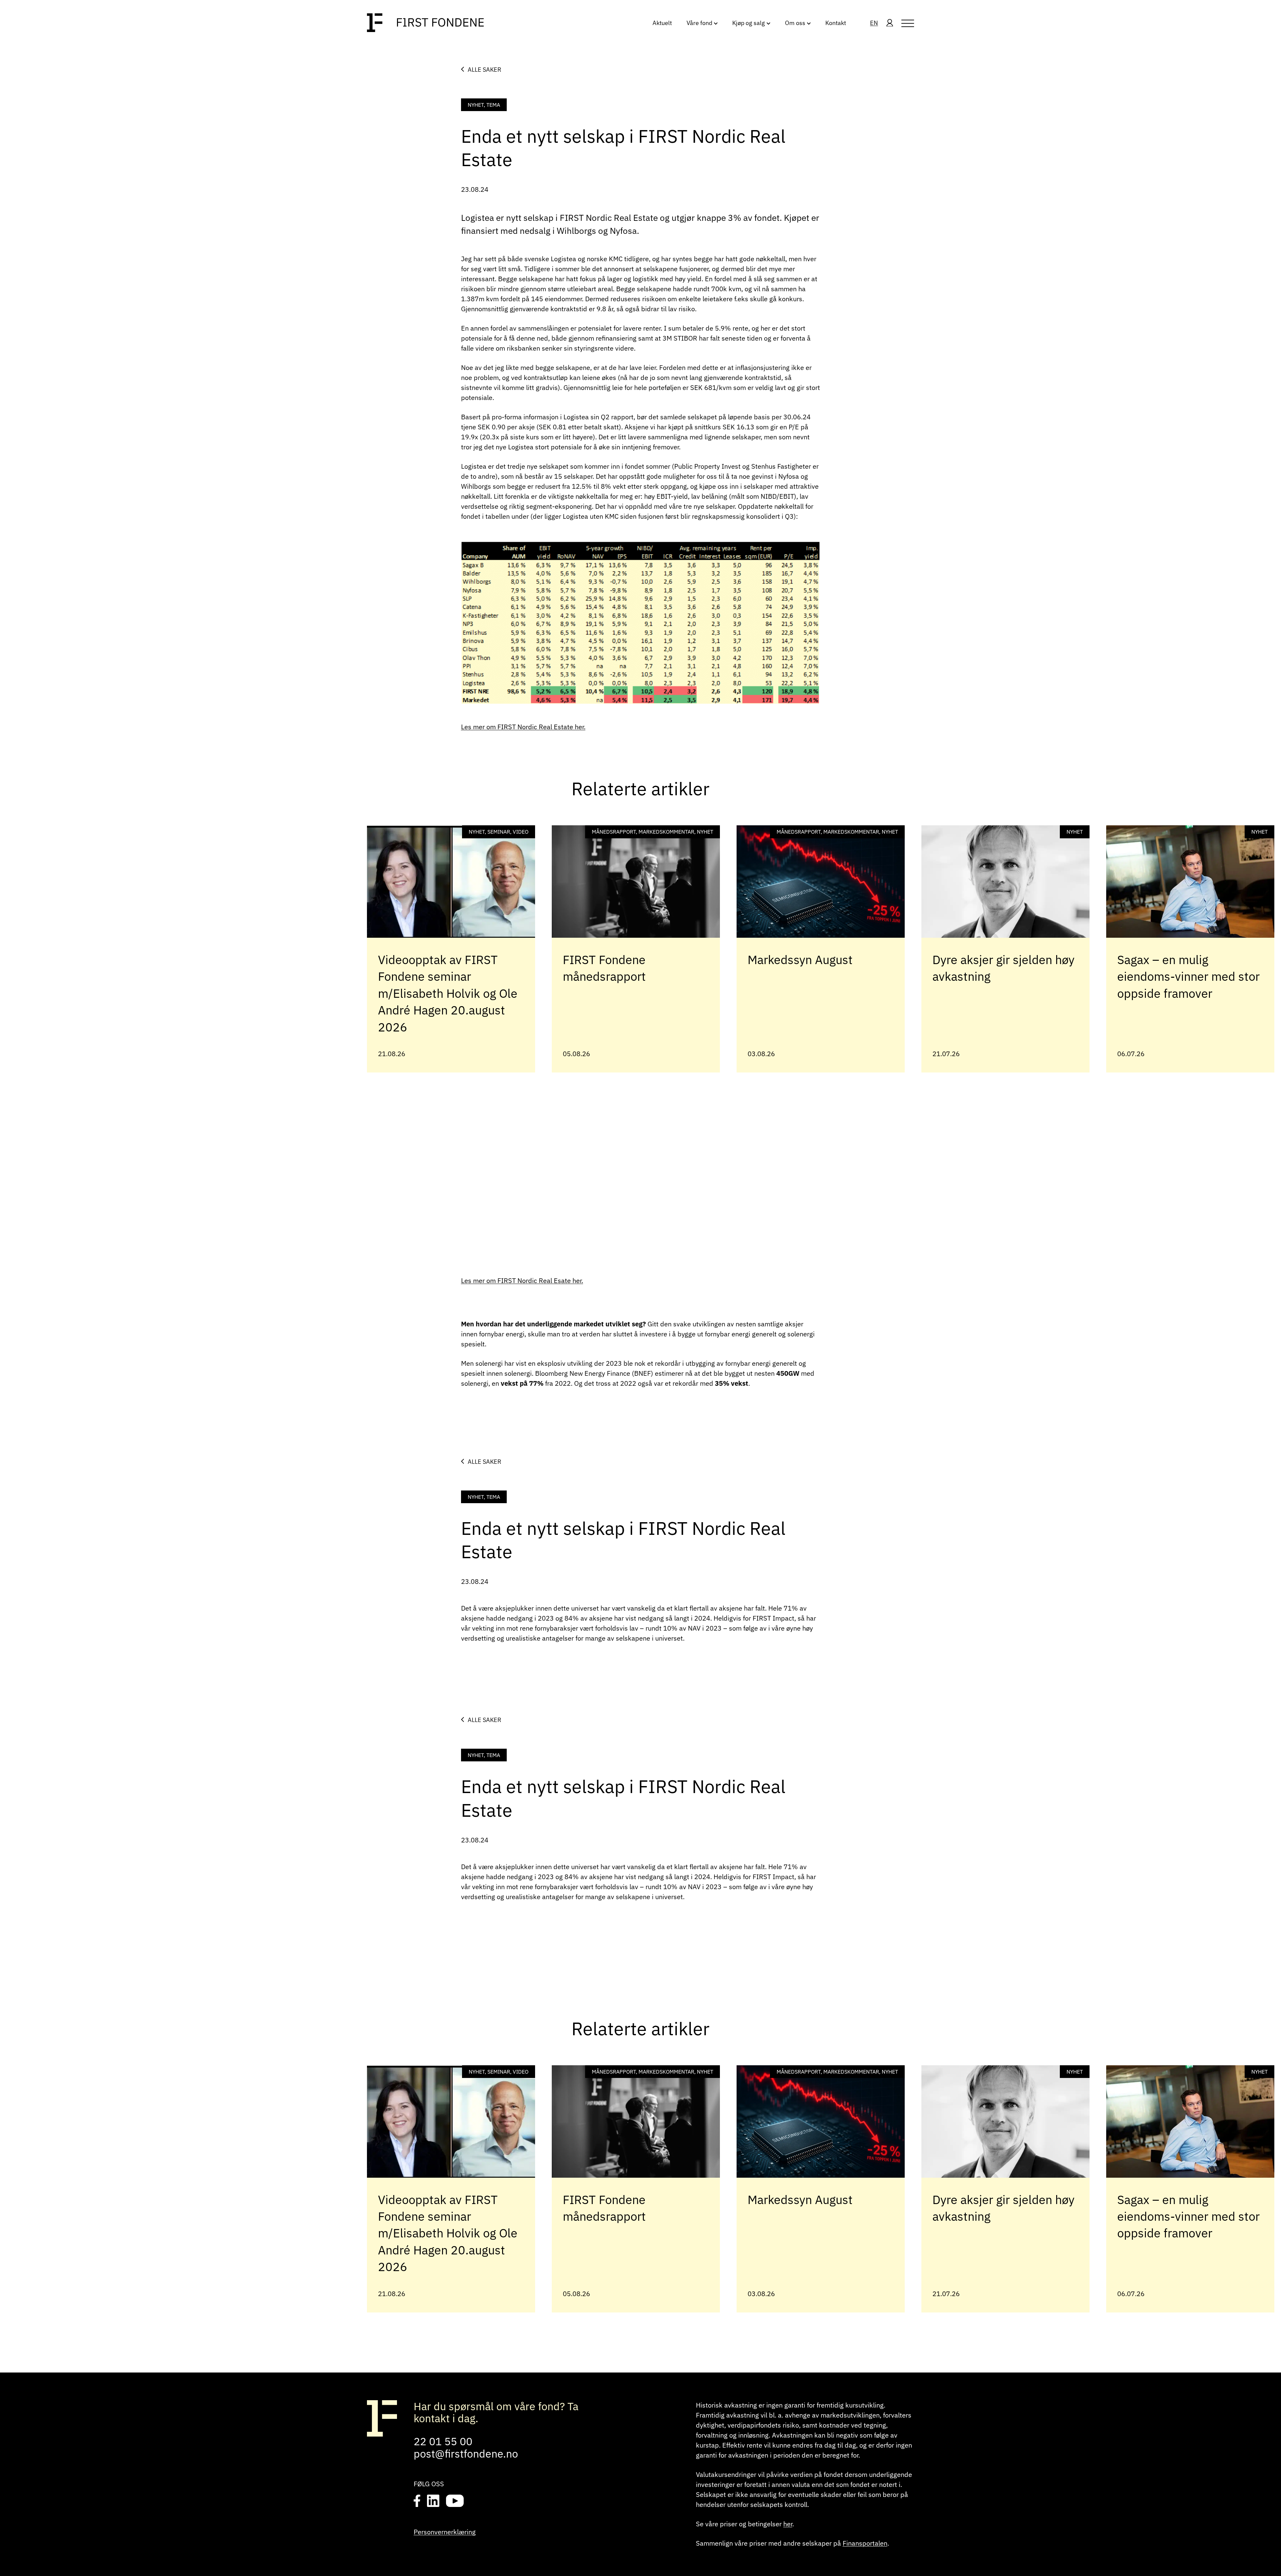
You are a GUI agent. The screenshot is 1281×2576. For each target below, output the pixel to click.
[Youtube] (455, 2501)
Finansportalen (865, 2543)
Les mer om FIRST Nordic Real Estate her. (523, 727)
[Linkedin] (433, 2501)
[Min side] (890, 23)
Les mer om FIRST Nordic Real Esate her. (522, 1280)
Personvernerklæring (445, 2532)
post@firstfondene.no (466, 2454)
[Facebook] (417, 2501)
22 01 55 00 (443, 2441)
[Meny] (908, 23)
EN (874, 23)
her (788, 2524)
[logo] (425, 23)
